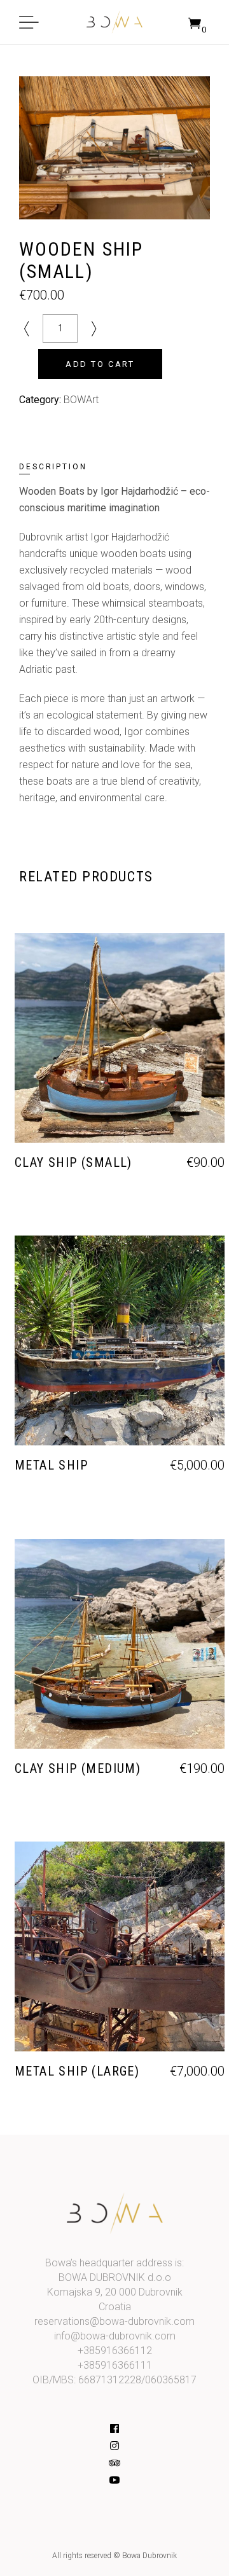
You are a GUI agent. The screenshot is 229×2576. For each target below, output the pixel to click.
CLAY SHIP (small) (73, 1162)
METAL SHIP (51, 1465)
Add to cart (100, 364)
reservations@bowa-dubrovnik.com (114, 2321)
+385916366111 (115, 2365)
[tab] (67, 467)
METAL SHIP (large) (77, 2071)
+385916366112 (115, 2351)
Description (53, 467)
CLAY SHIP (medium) (78, 1768)
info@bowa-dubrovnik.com (115, 2336)
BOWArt (81, 400)
